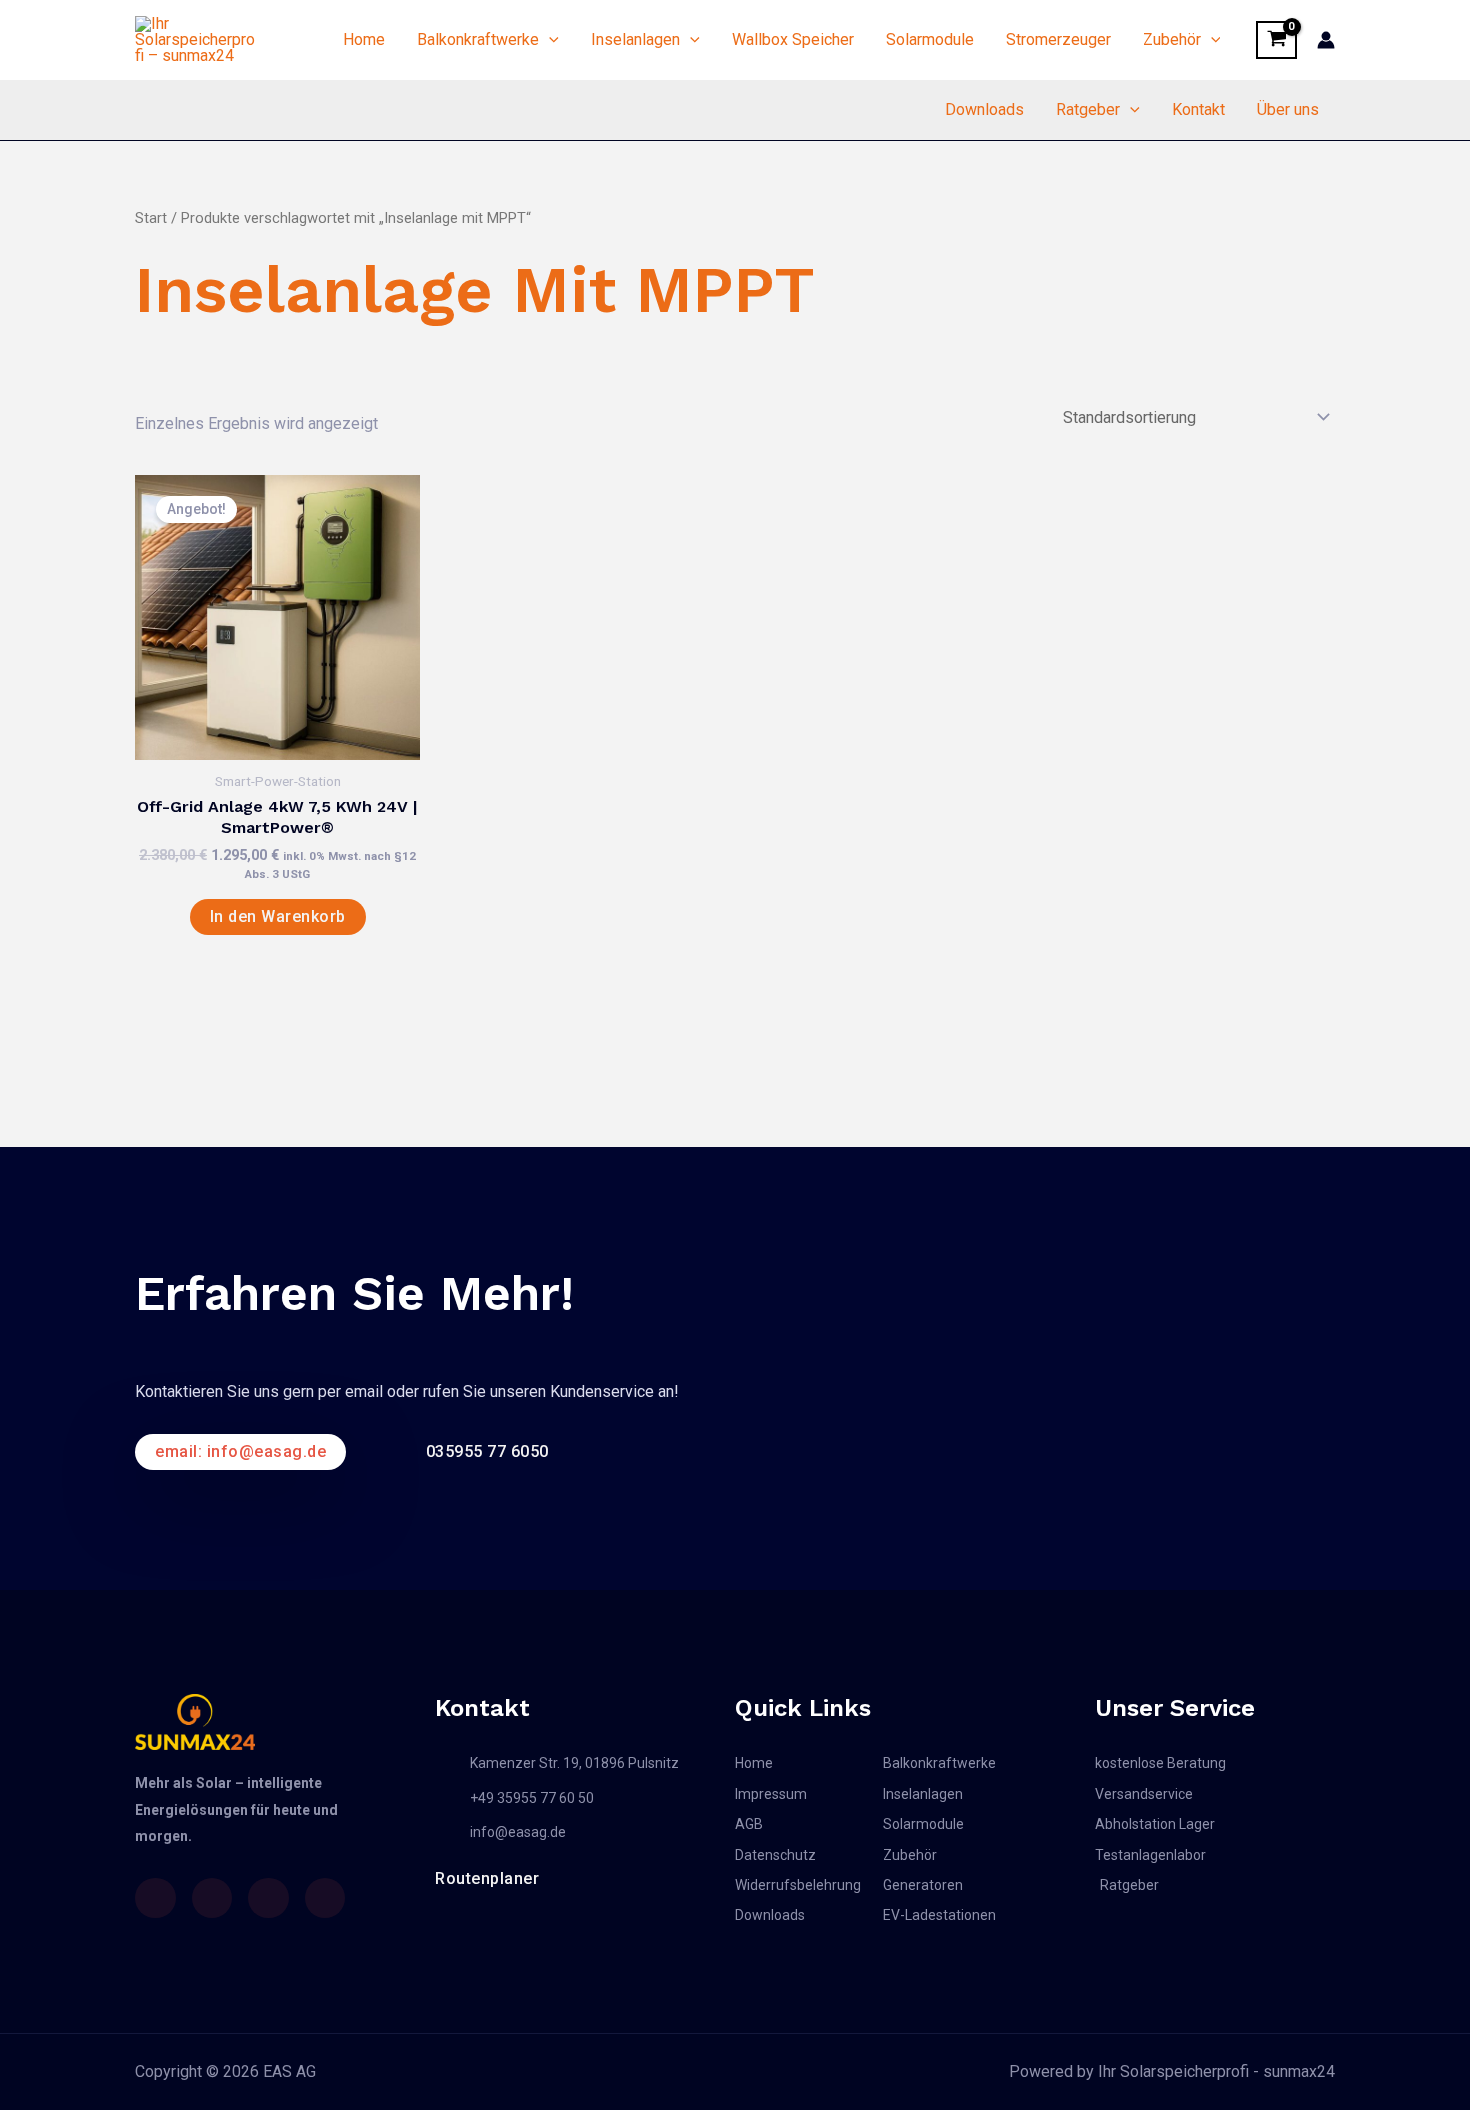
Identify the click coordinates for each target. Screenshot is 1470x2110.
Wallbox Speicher (793, 39)
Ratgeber (1088, 109)
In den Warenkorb (278, 916)
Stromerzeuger (1058, 39)
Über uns (1288, 109)
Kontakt (1198, 109)
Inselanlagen (635, 39)
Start (151, 218)
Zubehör (1172, 39)
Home (364, 39)
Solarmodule (930, 39)
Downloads (984, 109)
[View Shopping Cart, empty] (1276, 40)
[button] (549, 40)
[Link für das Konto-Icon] (1326, 40)
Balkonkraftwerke (478, 39)
